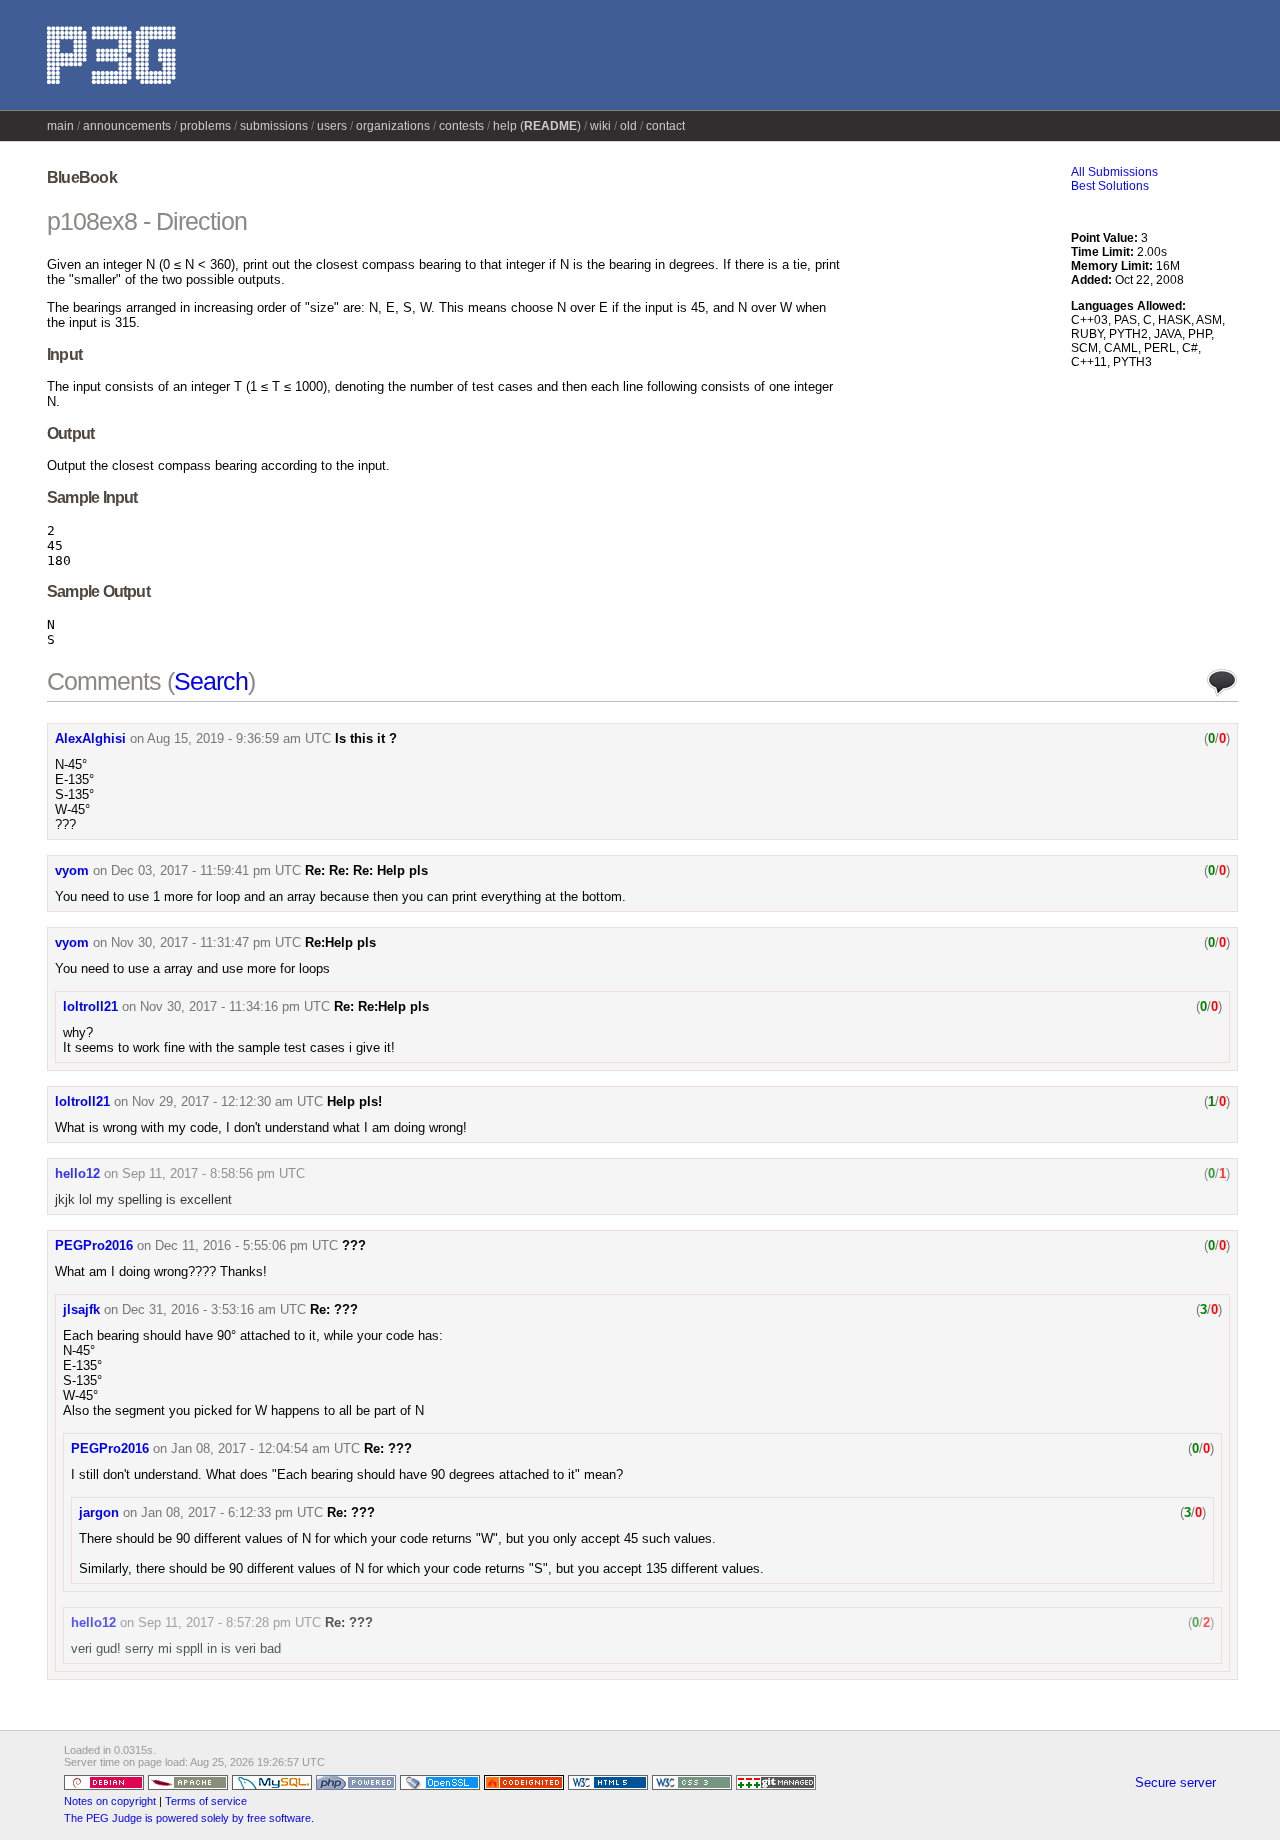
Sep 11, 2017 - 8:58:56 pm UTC (213, 1173)
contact (665, 126)
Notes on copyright (110, 1801)
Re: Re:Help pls (381, 1006)
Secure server (1175, 1782)
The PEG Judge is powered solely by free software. (189, 1818)
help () (537, 126)
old (628, 126)
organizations (393, 126)
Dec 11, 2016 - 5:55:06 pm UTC (246, 1245)
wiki (600, 126)
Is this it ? (366, 738)
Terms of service (206, 1801)
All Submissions (1114, 172)
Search (211, 681)
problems (205, 126)
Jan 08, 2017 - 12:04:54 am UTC (265, 1448)
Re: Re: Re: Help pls (366, 870)
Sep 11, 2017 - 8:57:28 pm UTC (229, 1622)
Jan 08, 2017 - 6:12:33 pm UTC (232, 1512)
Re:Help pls (340, 942)
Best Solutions (1110, 186)
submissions (274, 126)
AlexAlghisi (90, 738)
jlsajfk (81, 1309)
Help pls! (354, 1101)
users (332, 126)
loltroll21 (90, 1006)
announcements (127, 126)
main (60, 126)
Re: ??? (334, 1309)
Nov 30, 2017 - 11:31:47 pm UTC (206, 942)
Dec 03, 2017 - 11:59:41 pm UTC (206, 870)
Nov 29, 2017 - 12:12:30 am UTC (227, 1101)
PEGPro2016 (94, 1245)
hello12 (77, 1173)
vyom (72, 870)
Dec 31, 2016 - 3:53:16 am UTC (214, 1309)
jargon (99, 1512)
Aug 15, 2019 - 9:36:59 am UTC (239, 738)
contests (461, 126)
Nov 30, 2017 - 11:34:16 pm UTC (235, 1006)
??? (354, 1245)
